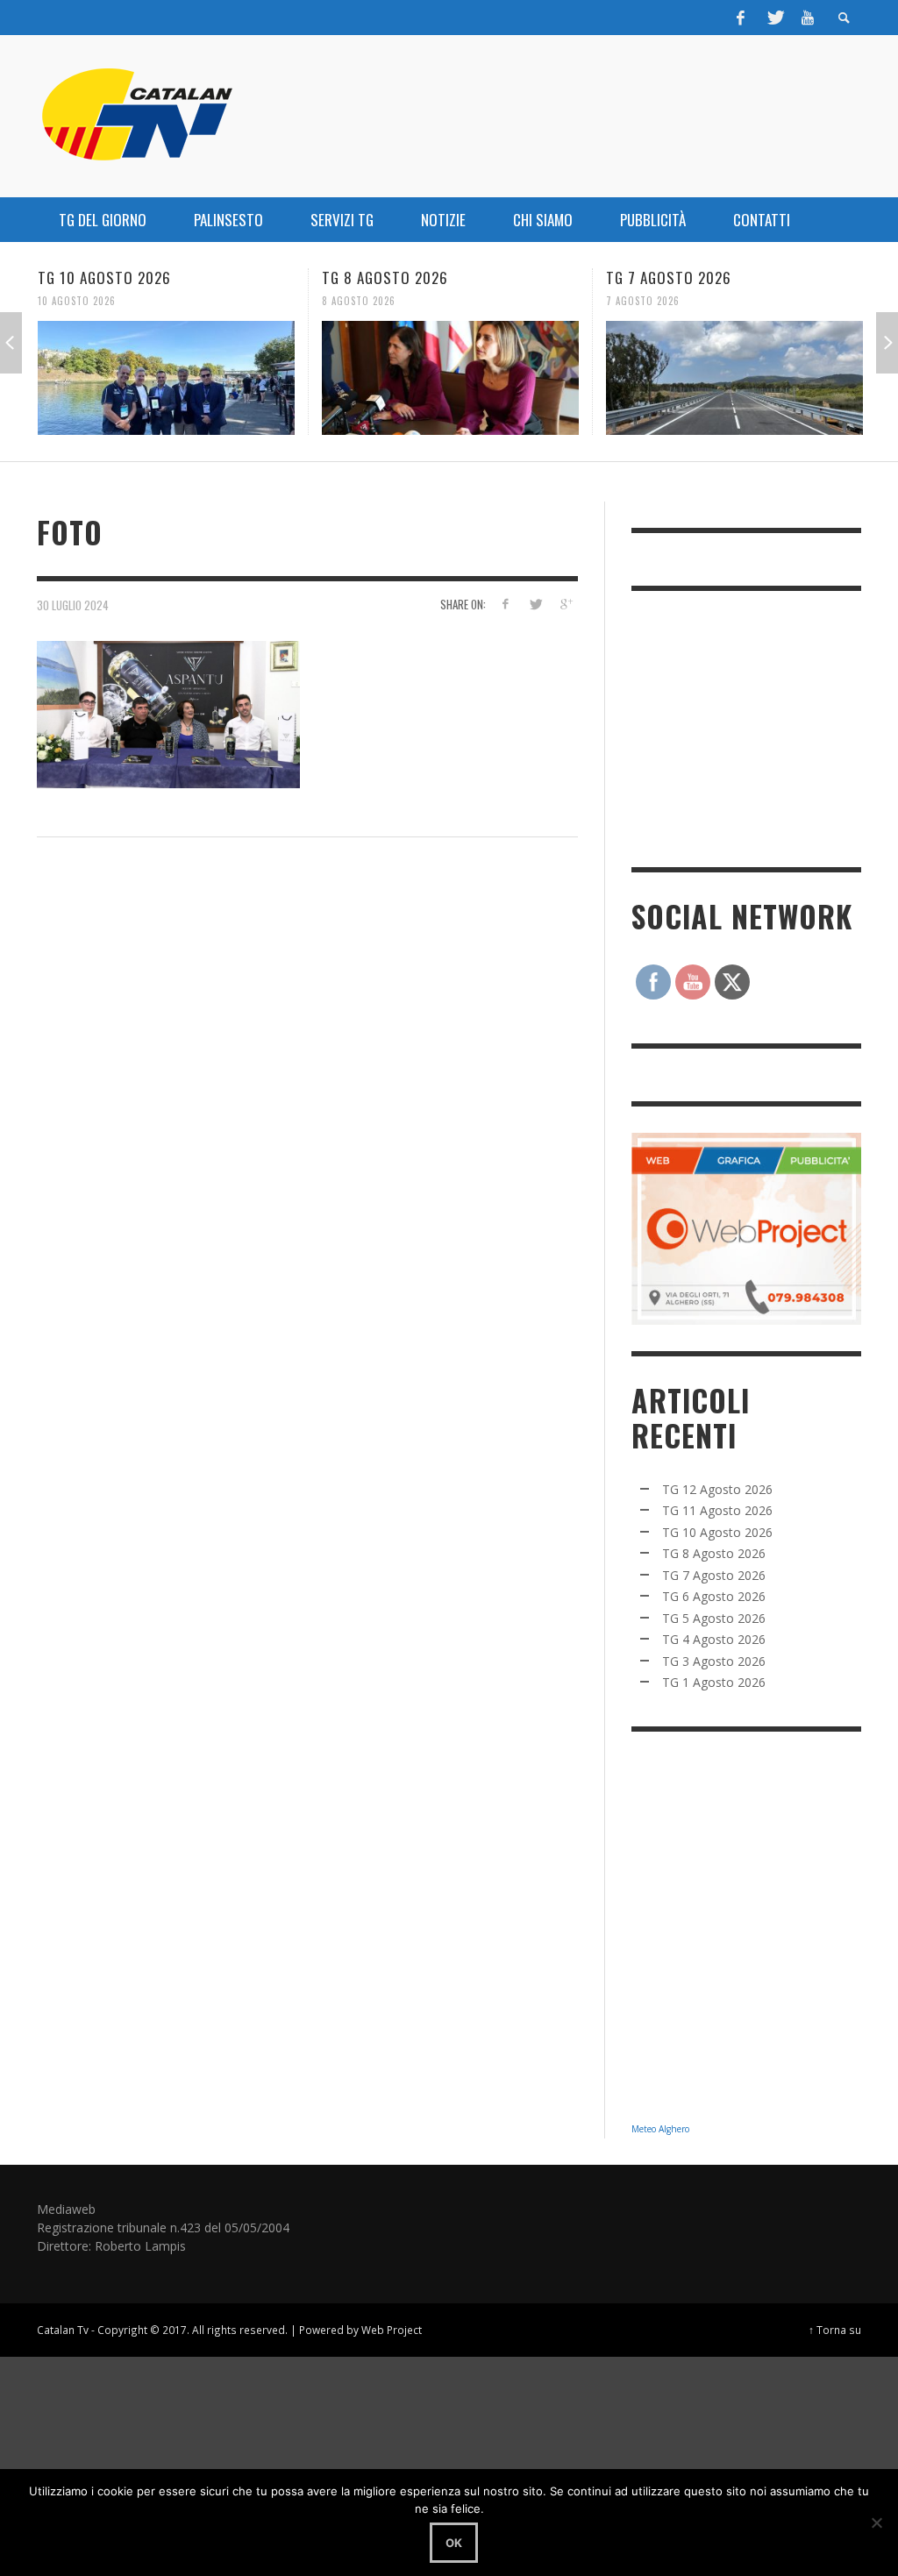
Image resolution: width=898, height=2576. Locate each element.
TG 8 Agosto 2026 (222, 278)
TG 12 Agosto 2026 (717, 1489)
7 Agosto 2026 (480, 301)
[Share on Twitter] (535, 604)
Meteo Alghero (660, 2129)
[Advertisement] (763, 727)
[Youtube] (808, 18)
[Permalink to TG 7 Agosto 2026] (571, 378)
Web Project (392, 2330)
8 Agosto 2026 (196, 301)
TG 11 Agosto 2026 (717, 1510)
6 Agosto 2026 (764, 301)
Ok (454, 2543)
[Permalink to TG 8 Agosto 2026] (287, 378)
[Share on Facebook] (505, 604)
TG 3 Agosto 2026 (714, 1661)
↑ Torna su (835, 2330)
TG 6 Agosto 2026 (790, 278)
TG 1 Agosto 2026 (714, 1682)
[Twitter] (774, 18)
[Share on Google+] (566, 604)
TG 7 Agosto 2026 (506, 278)
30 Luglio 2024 (73, 605)
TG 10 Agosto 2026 (717, 1532)
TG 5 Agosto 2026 (714, 1618)
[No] (876, 2523)
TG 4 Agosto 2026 (714, 1639)
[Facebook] (741, 18)
